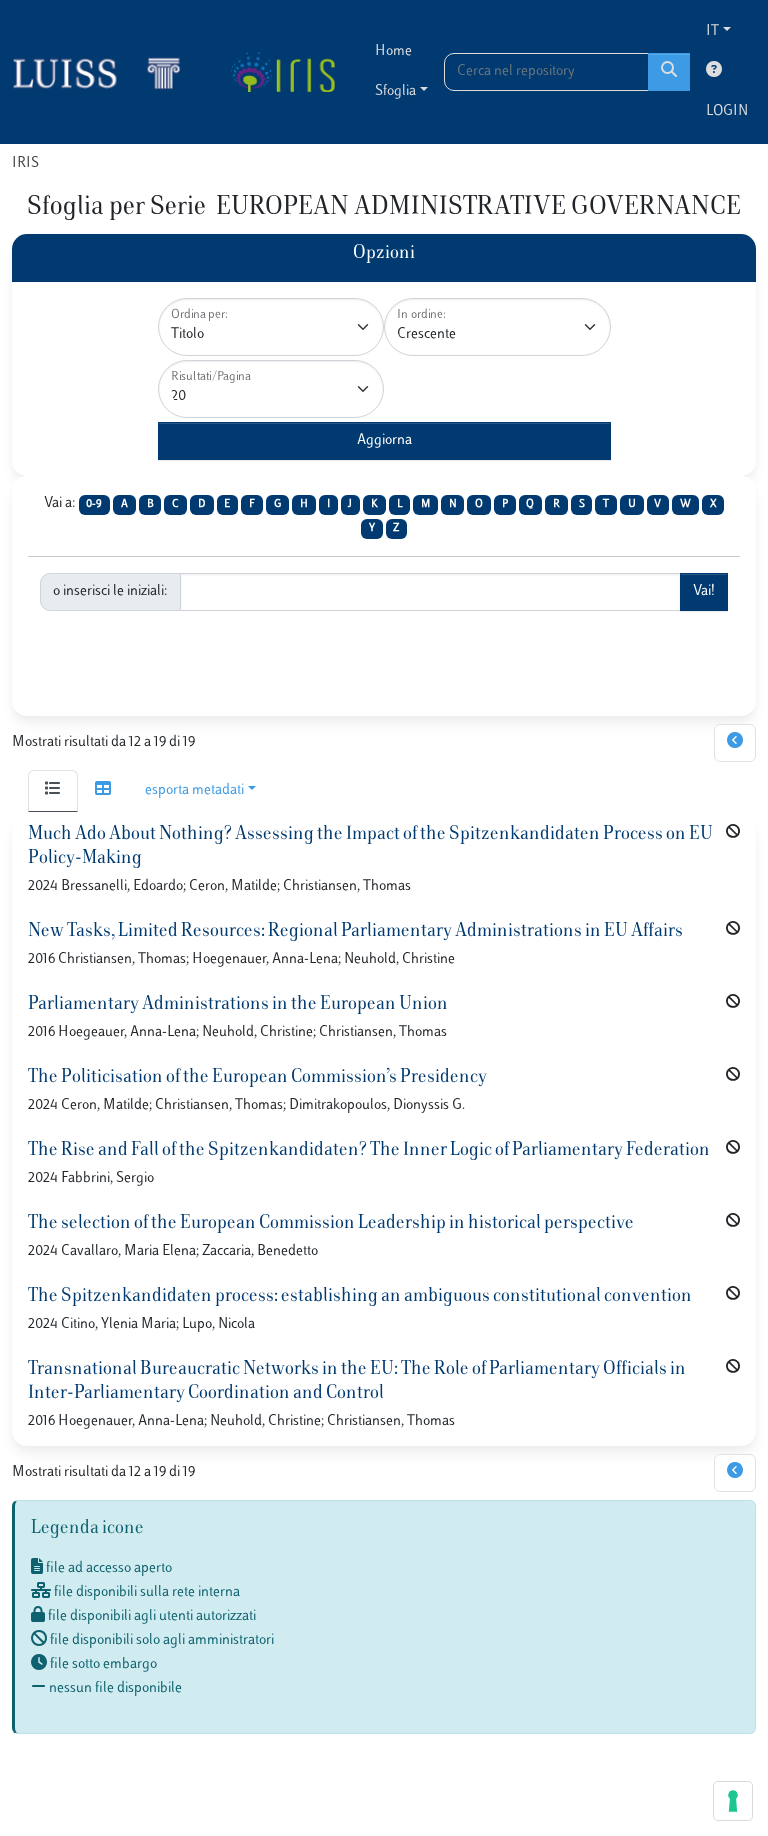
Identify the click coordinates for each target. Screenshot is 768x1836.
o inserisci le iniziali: (110, 591)
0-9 (94, 504)
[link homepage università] (282, 72)
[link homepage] (105, 72)
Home (393, 51)
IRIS (25, 163)
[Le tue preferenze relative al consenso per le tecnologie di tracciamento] (733, 1801)
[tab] (53, 791)
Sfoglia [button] (395, 91)
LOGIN (727, 111)
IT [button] (712, 31)
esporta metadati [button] (194, 790)
